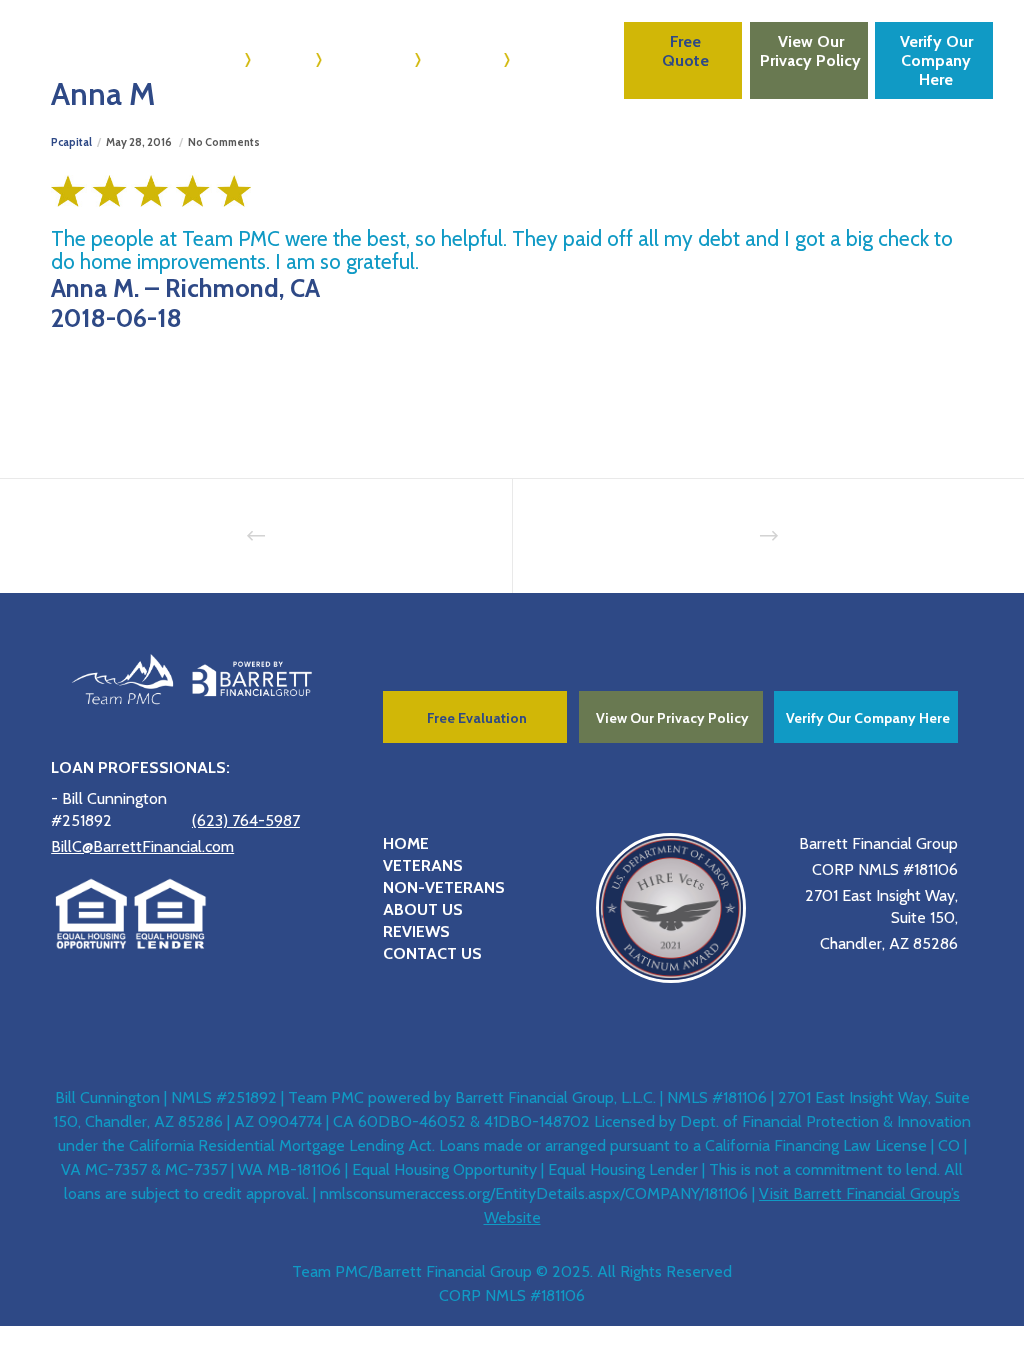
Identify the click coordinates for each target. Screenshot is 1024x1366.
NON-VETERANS (444, 887)
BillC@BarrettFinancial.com (142, 846)
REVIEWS (416, 931)
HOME (406, 843)
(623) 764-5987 (246, 820)
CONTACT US (432, 953)
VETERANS (423, 865)
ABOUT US (423, 909)
